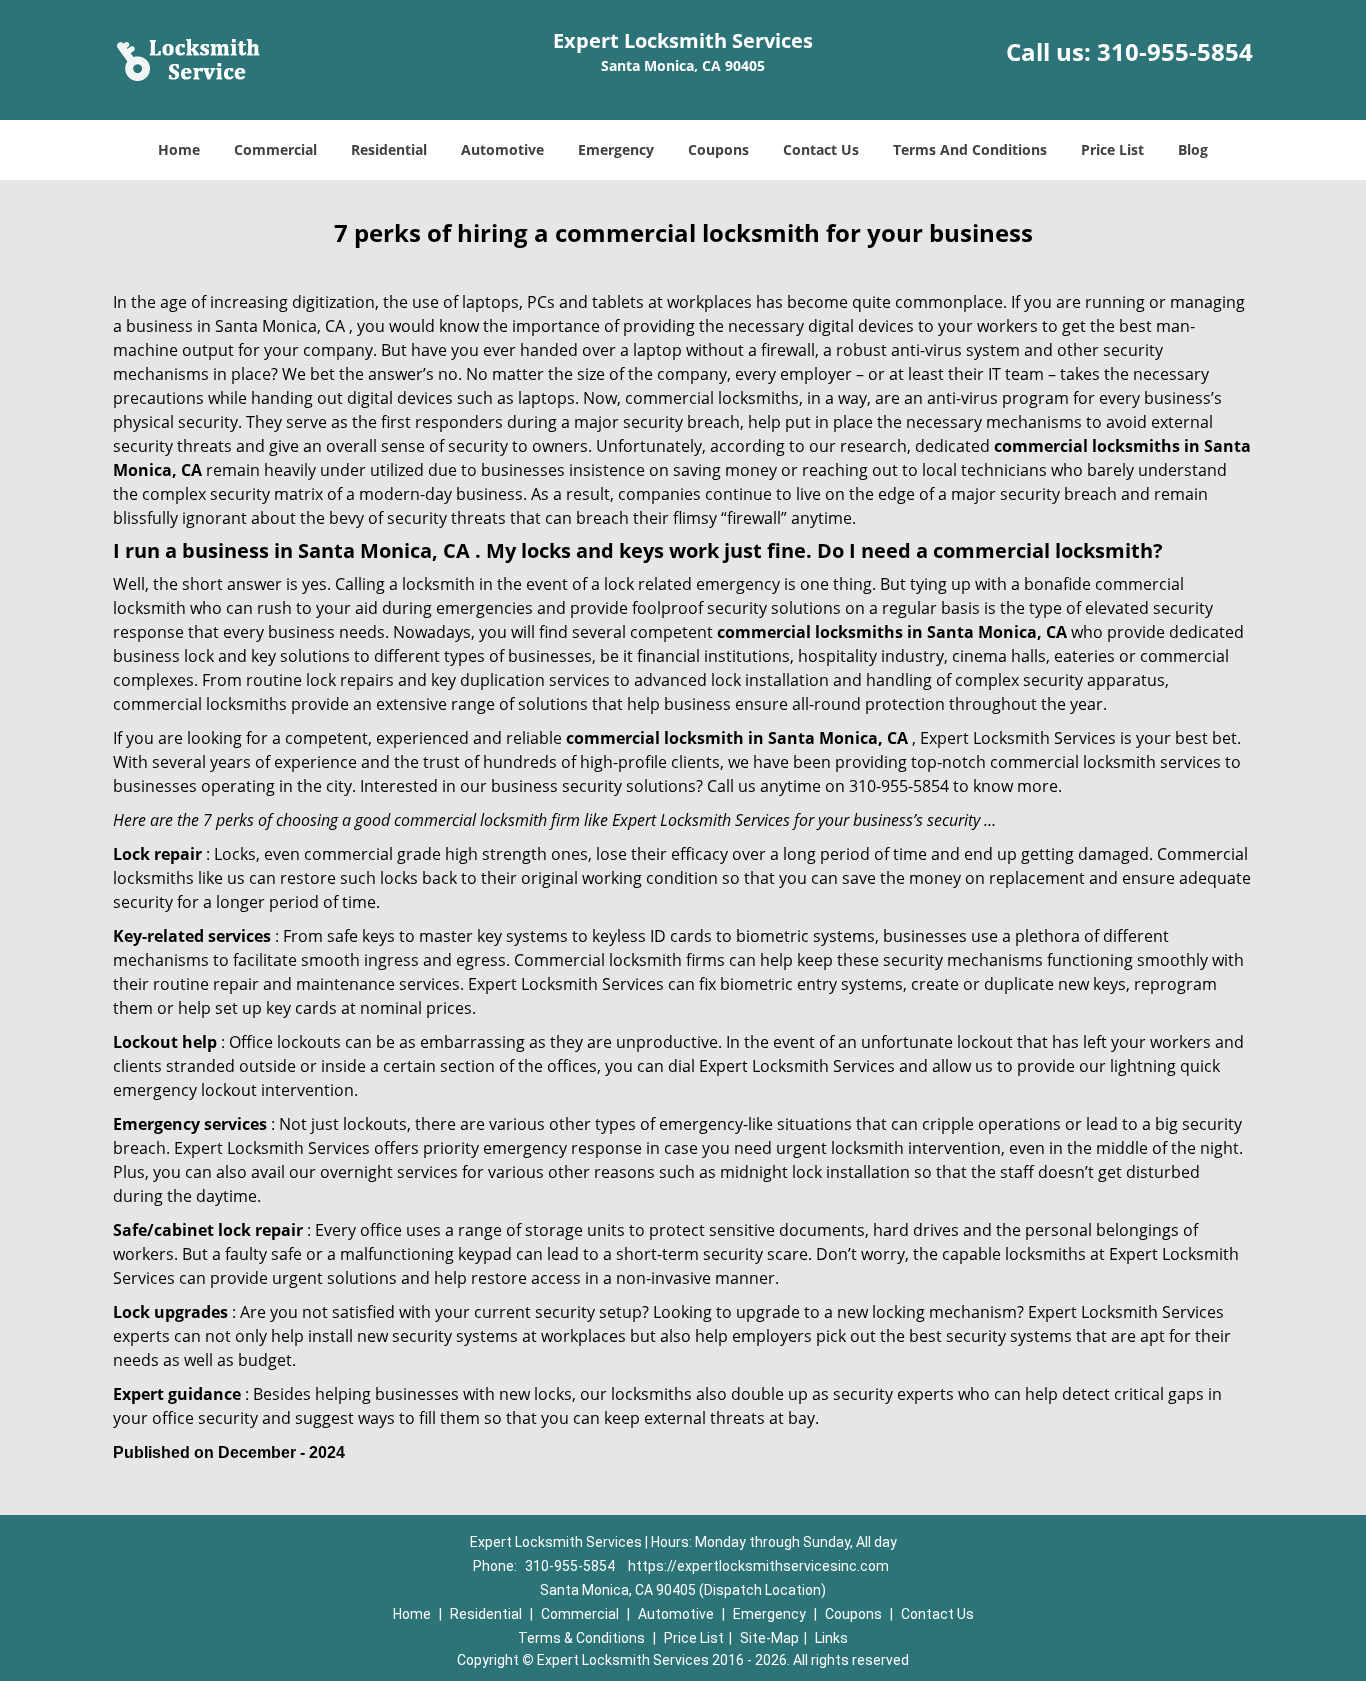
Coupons (718, 149)
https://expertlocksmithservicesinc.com (758, 1566)
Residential (389, 149)
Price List (1112, 149)
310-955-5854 (1175, 51)
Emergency (616, 149)
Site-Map (769, 1638)
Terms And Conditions (970, 149)
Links (831, 1638)
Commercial (275, 149)
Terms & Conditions (581, 1638)
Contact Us (821, 149)
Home (179, 149)
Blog (1193, 149)
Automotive (502, 149)
